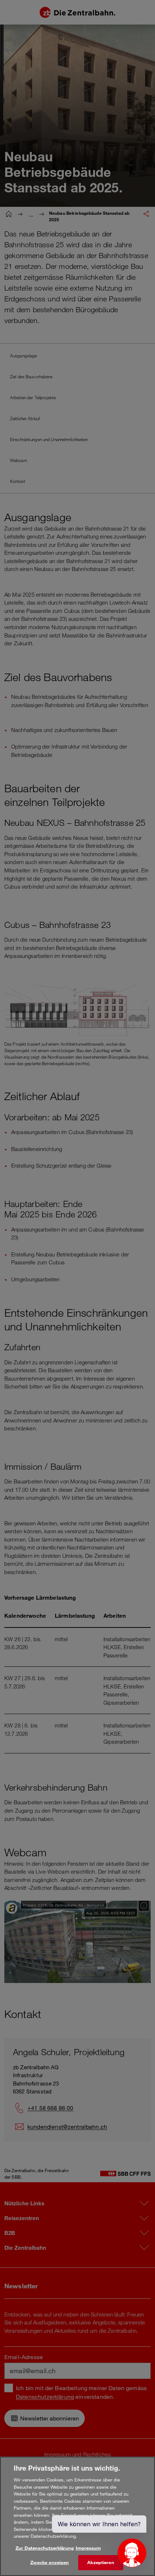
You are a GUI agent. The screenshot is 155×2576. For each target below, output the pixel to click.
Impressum (88, 2548)
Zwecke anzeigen (50, 2562)
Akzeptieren (101, 2562)
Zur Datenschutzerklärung (45, 2548)
